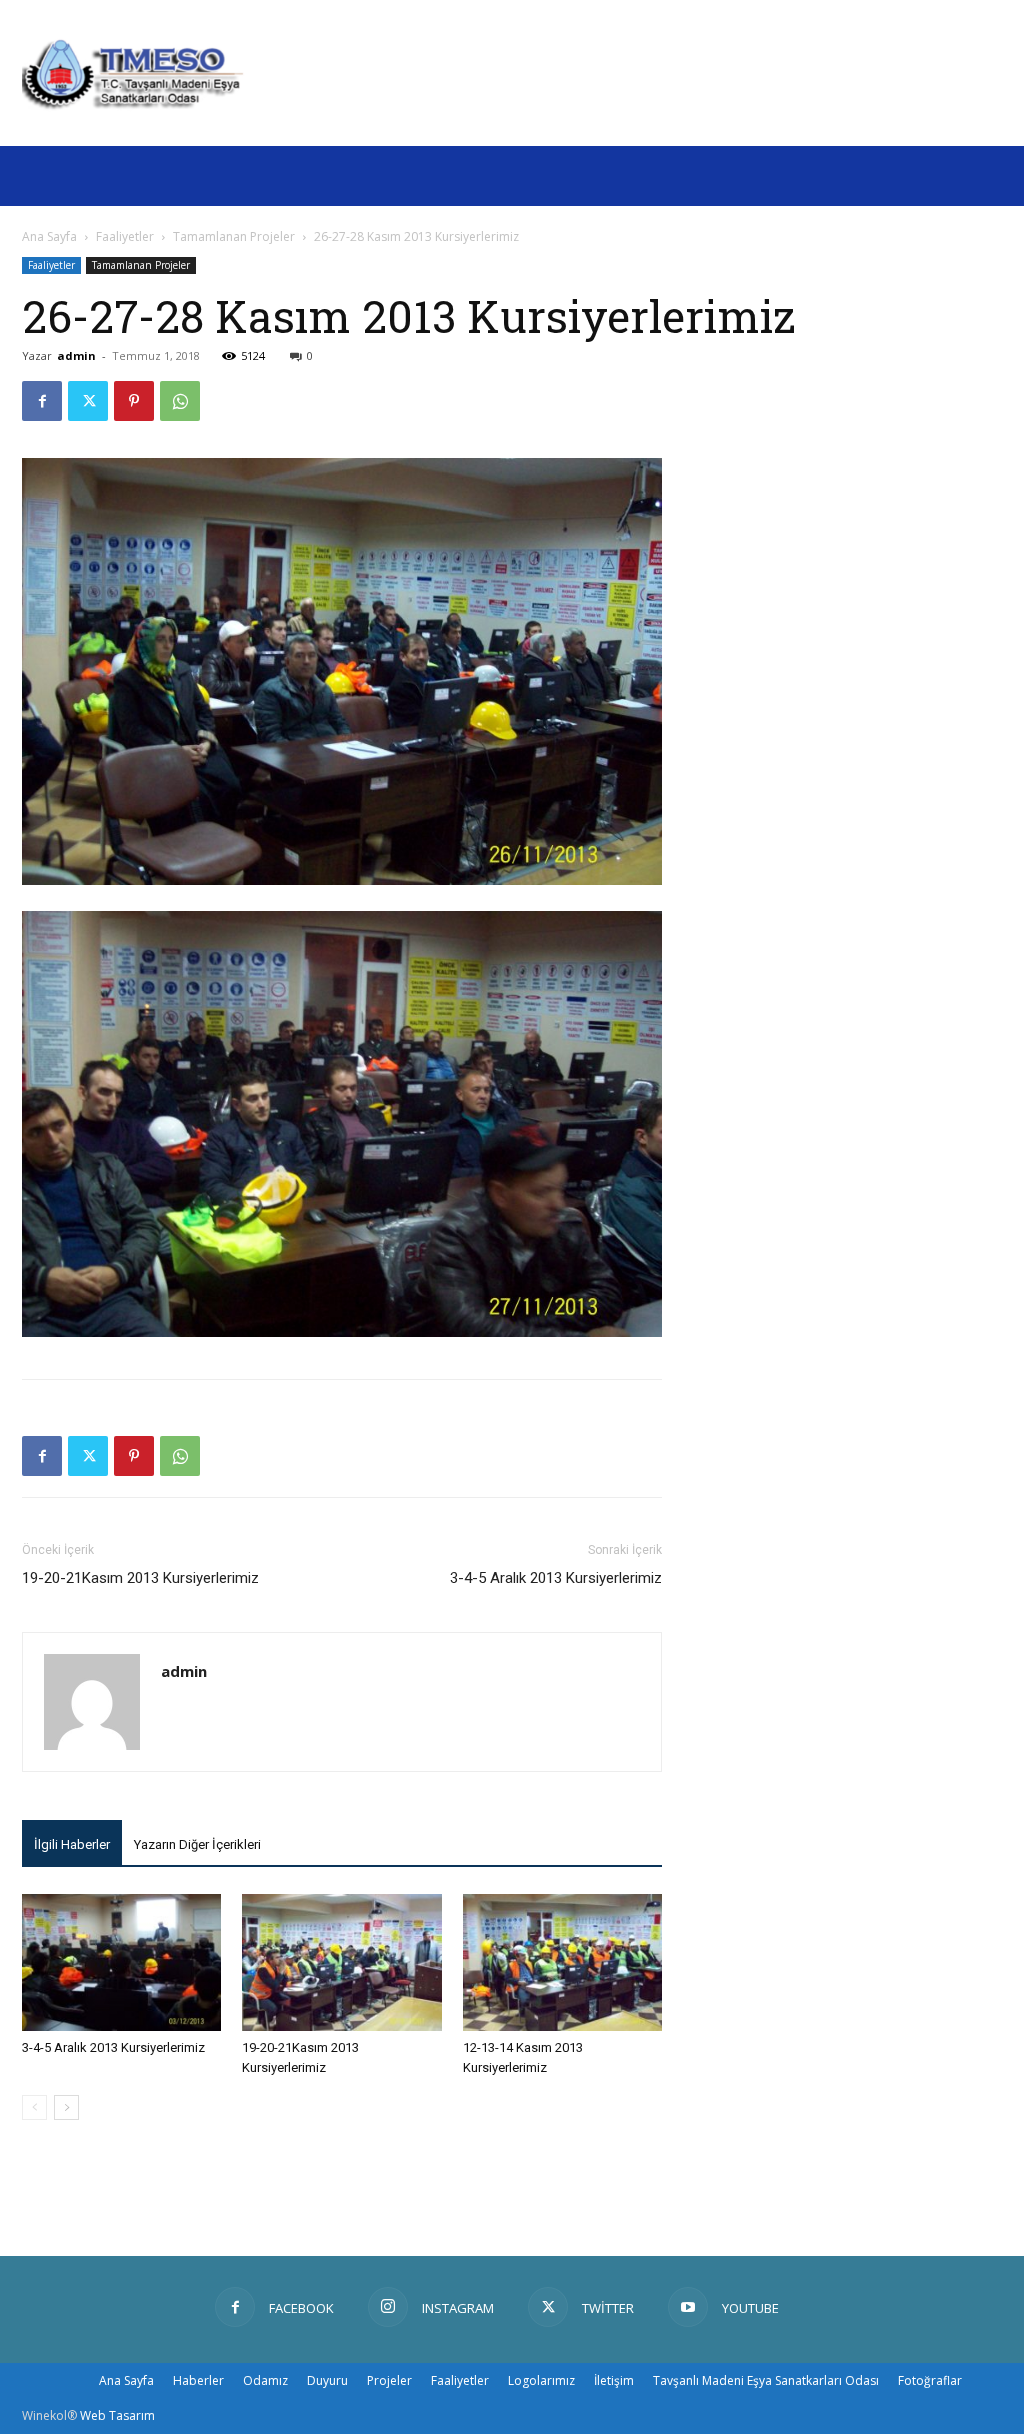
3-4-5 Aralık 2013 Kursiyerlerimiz (556, 1578)
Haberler (198, 2380)
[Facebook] (42, 401)
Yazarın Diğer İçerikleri (197, 1844)
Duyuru (327, 2380)
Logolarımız (541, 2380)
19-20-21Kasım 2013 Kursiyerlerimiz (140, 1578)
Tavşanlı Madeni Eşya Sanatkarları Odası (766, 2380)
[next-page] (66, 2107)
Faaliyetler (125, 236)
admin (76, 355)
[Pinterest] (134, 401)
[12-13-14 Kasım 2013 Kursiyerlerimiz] (562, 1962)
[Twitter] (88, 401)
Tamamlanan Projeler (234, 236)
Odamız (265, 2380)
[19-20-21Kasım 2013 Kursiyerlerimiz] (341, 1962)
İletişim (614, 2380)
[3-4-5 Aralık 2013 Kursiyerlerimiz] (121, 1962)
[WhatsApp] (180, 401)
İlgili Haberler (72, 1844)
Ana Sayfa (49, 236)
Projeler (389, 2380)
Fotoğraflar (930, 2380)
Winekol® (49, 2415)
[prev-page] (34, 2107)
